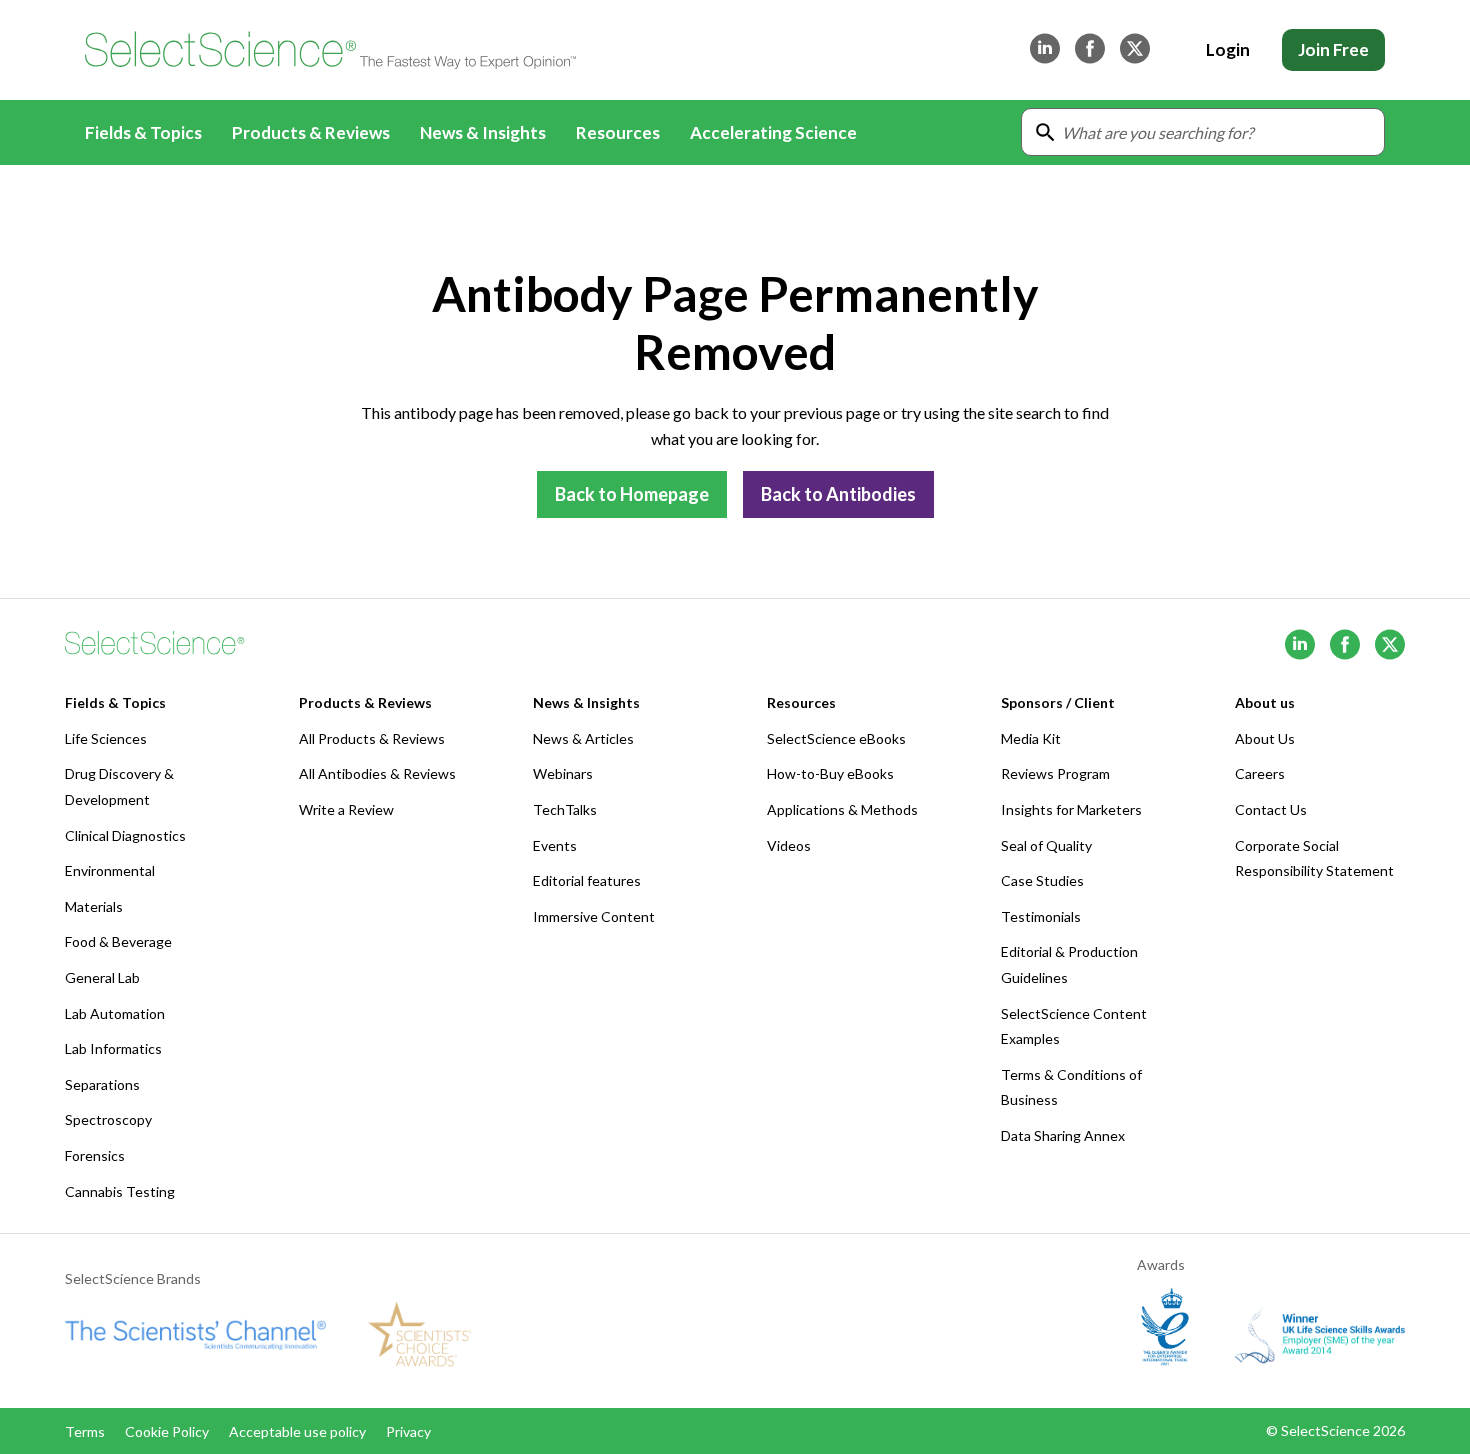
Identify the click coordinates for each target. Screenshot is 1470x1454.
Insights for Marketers (1071, 809)
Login (1228, 49)
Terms (85, 1431)
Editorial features (587, 880)
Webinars (563, 773)
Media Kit (1031, 738)
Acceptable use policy (297, 1431)
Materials (94, 906)
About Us (1265, 738)
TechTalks (565, 809)
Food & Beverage (118, 941)
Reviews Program (1055, 773)
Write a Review (346, 809)
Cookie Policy (167, 1431)
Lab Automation (115, 1013)
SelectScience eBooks (836, 738)
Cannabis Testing (120, 1191)
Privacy (408, 1431)
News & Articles (583, 738)
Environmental (110, 870)
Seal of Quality (1046, 845)
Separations (102, 1084)
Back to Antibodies (838, 494)
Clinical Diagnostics (125, 835)
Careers (1260, 773)
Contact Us (1271, 809)
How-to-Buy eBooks (830, 773)
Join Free (1333, 49)
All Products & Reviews (372, 738)
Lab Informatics (113, 1048)
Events (555, 845)
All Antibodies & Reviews (377, 773)
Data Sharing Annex (1063, 1135)
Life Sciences (106, 738)
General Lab (102, 977)
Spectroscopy (108, 1119)
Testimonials (1041, 916)
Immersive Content (594, 916)
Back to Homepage (632, 494)
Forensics (95, 1155)
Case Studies (1042, 880)
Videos (789, 845)
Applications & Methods (842, 809)
